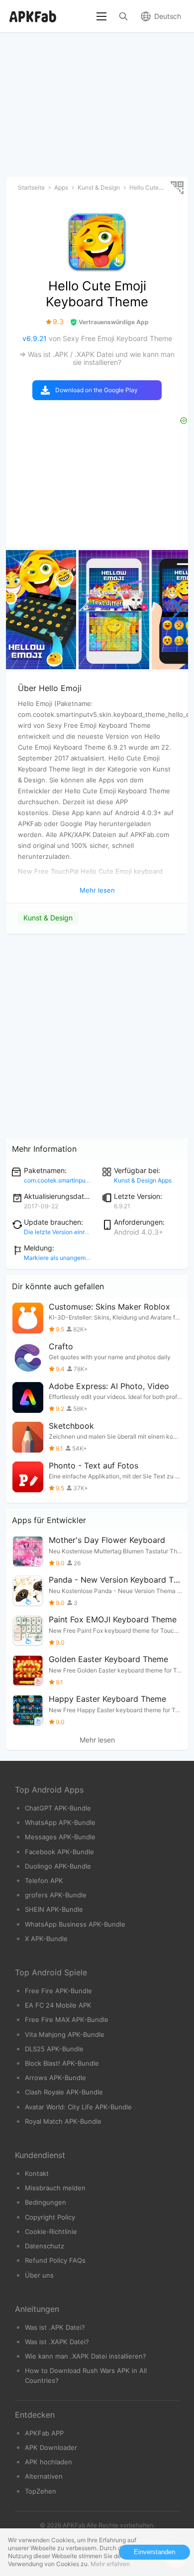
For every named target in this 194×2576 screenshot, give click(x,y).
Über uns (39, 2275)
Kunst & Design (48, 918)
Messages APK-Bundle (60, 1837)
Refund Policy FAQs (55, 2260)
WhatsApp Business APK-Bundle (75, 1924)
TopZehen (41, 2491)
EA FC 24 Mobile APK (58, 2005)
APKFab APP (44, 2433)
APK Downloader (51, 2447)
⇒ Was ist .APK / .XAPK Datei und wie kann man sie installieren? (97, 358)
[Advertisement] (97, 1037)
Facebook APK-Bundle (59, 1852)
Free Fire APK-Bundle (58, 1991)
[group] (41, 610)
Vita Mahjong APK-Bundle (65, 2034)
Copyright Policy (50, 2217)
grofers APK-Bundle (56, 1895)
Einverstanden (154, 2552)
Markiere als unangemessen (63, 1258)
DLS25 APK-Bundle (54, 2049)
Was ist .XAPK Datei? (57, 2342)
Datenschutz (45, 2246)
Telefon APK (44, 1880)
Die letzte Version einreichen (64, 1232)
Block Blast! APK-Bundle (62, 2063)
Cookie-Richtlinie (51, 2231)
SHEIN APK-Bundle (54, 1909)
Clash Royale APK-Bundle (64, 2092)
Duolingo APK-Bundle (58, 1866)
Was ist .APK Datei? (55, 2327)
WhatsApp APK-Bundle (60, 1822)
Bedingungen (46, 2202)
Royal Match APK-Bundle (63, 2121)
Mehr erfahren (110, 2564)
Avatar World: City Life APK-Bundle (78, 2107)
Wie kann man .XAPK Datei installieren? (86, 2356)
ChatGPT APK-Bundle (58, 1808)
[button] (176, 610)
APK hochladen (48, 2462)
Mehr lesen (97, 1740)
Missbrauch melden (55, 2188)
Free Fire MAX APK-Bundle (67, 2019)
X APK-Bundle (46, 1939)
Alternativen (44, 2476)
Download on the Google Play (97, 390)
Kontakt (37, 2173)
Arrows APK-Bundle (55, 2078)
